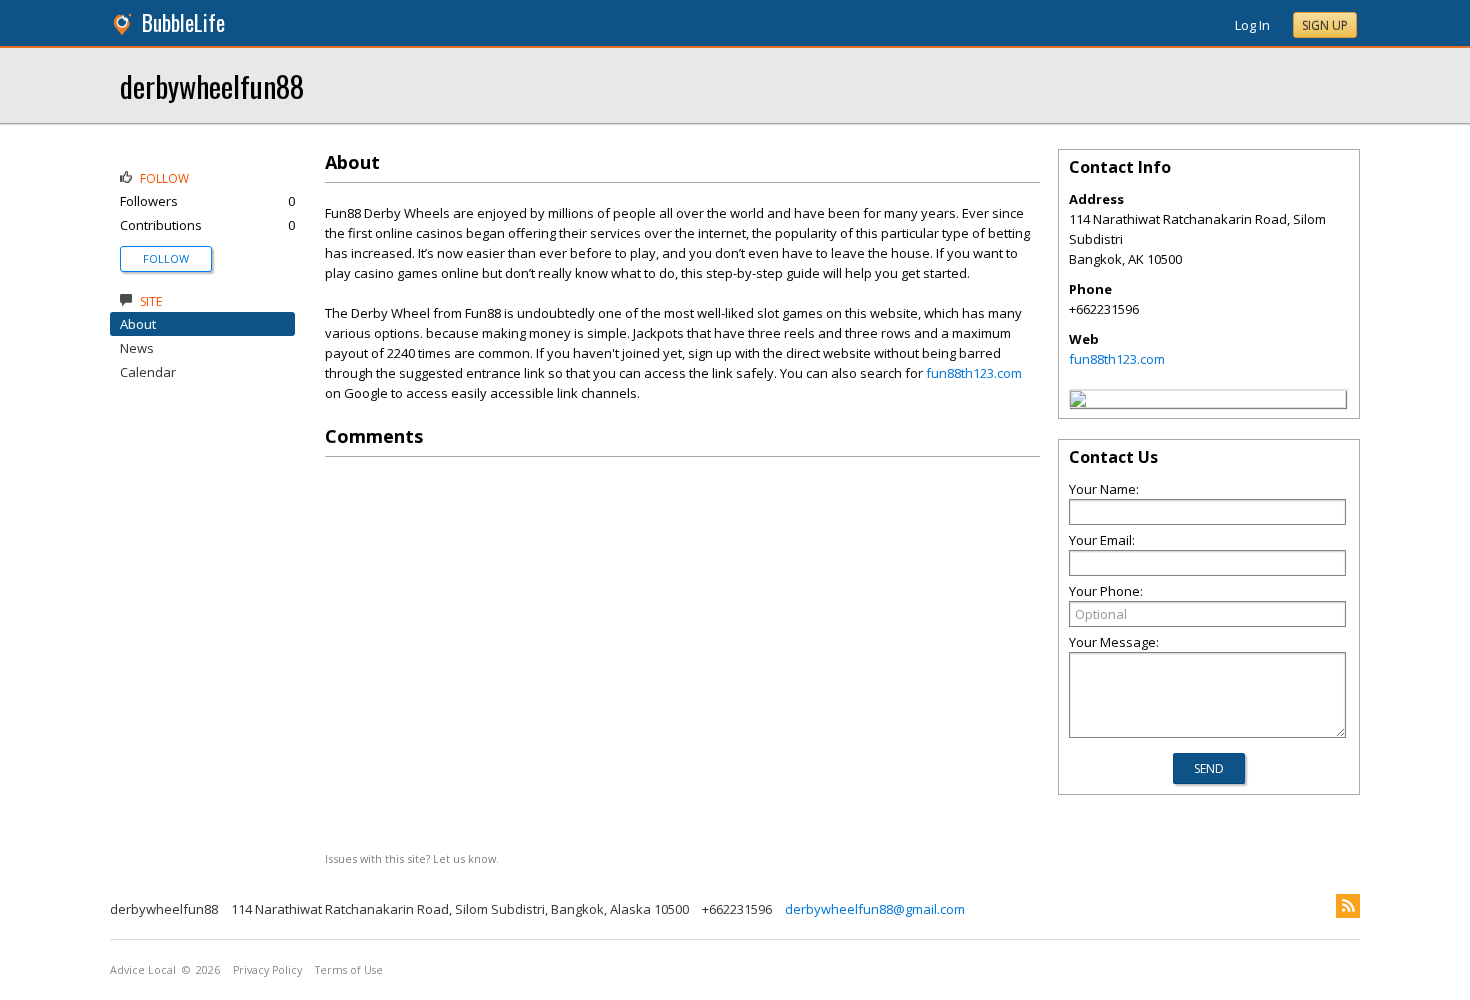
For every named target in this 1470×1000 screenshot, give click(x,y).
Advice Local (143, 970)
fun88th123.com (974, 373)
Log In (1252, 25)
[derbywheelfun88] (1078, 402)
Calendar (148, 372)
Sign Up (1325, 25)
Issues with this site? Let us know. (412, 858)
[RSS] (1348, 906)
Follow (166, 258)
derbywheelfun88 (212, 85)
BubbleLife (183, 22)
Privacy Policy (267, 970)
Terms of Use (349, 970)
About (138, 324)
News (137, 348)
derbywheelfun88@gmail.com (875, 909)
